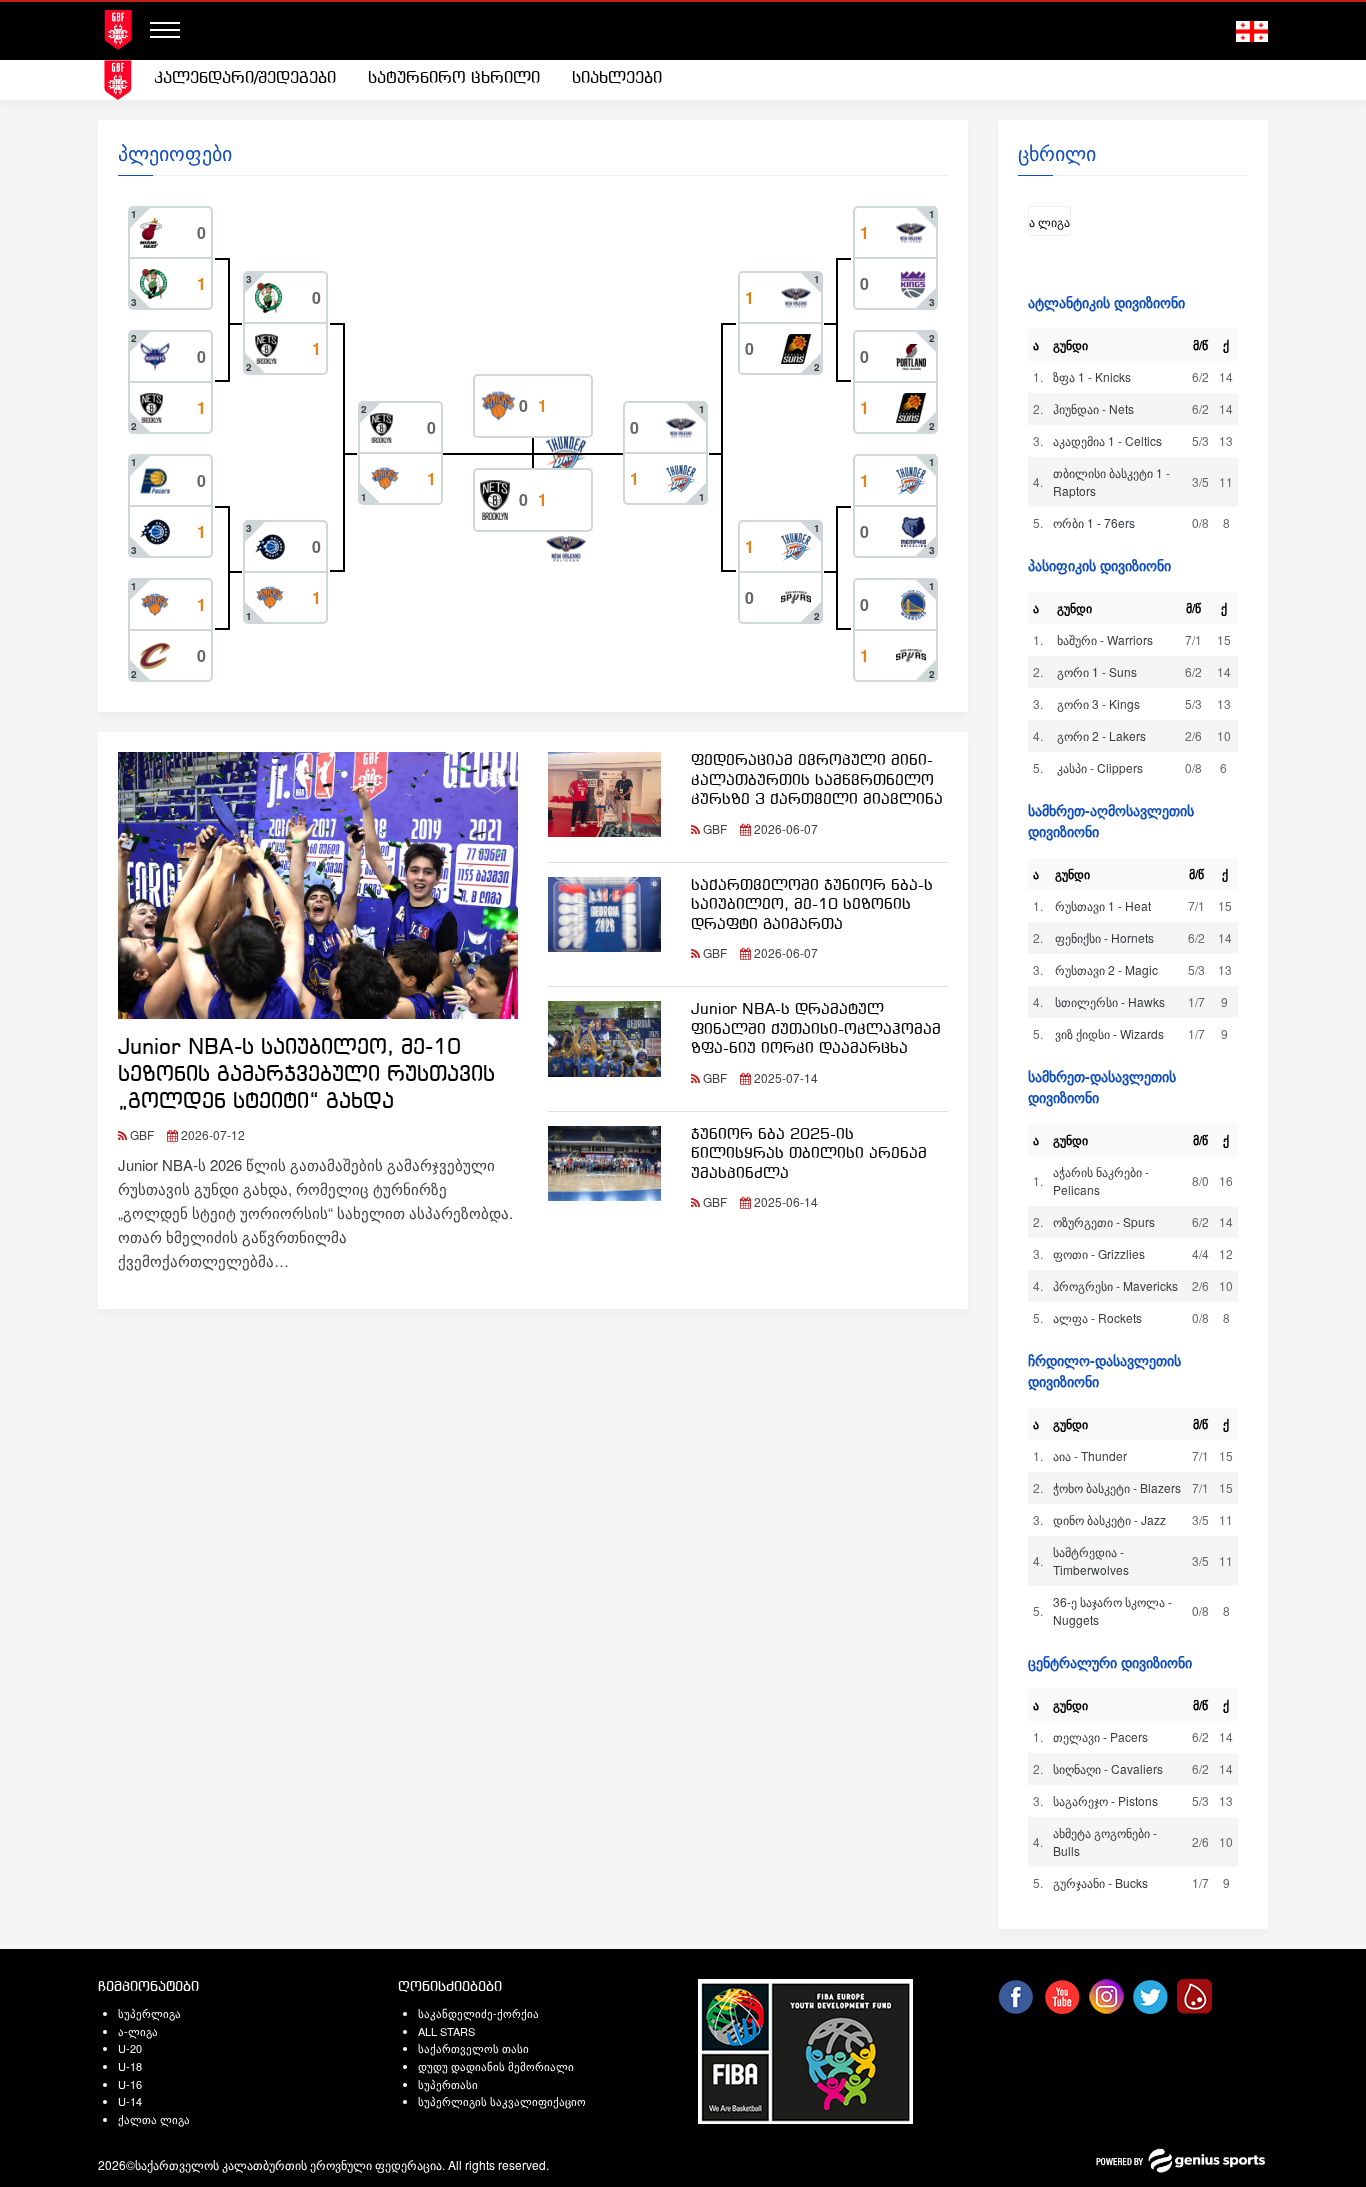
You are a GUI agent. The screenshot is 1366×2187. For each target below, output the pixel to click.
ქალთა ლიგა (154, 2119)
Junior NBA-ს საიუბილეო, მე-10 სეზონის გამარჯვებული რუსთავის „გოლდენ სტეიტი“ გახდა (306, 1076)
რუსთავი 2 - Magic (1106, 969)
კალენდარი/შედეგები (245, 78)
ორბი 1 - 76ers (1094, 522)
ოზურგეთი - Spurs (1104, 1221)
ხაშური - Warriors (1105, 639)
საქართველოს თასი (473, 2048)
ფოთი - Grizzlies (1099, 1253)
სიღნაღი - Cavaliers (1108, 1768)
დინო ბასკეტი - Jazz (1109, 1519)
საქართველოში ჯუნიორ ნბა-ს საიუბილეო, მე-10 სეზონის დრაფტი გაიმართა (812, 905)
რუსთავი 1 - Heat (1103, 905)
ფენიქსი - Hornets (1104, 937)
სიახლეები (617, 78)
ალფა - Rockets (1097, 1317)
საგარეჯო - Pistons (1105, 1800)
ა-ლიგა (138, 2031)
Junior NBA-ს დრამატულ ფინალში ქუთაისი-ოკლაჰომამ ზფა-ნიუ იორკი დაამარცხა (816, 1029)
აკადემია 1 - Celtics (1107, 440)
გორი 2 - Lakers (1101, 735)
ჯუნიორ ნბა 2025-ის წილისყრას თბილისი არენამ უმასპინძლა (809, 1154)
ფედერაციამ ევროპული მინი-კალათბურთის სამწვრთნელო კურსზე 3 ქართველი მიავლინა (817, 780)
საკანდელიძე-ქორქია (478, 2013)
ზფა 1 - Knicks (1092, 376)
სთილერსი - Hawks (1110, 1001)
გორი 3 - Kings (1098, 703)
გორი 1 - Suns (1097, 671)
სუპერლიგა (149, 2013)
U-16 (130, 2084)
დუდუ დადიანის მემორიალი (496, 2066)
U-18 (130, 2066)
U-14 (130, 2101)
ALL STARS (446, 2031)
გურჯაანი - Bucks (1100, 1882)
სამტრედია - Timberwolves (1091, 1560)
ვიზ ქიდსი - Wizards (1109, 1033)
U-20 (130, 2048)
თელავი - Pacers (1100, 1736)
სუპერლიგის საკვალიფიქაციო (502, 2101)
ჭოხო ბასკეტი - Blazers (1117, 1487)
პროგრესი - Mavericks (1115, 1285)
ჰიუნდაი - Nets (1093, 408)
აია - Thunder (1090, 1455)
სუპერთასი (448, 2084)
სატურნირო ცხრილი (454, 78)
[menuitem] (245, 79)
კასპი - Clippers (1100, 767)
